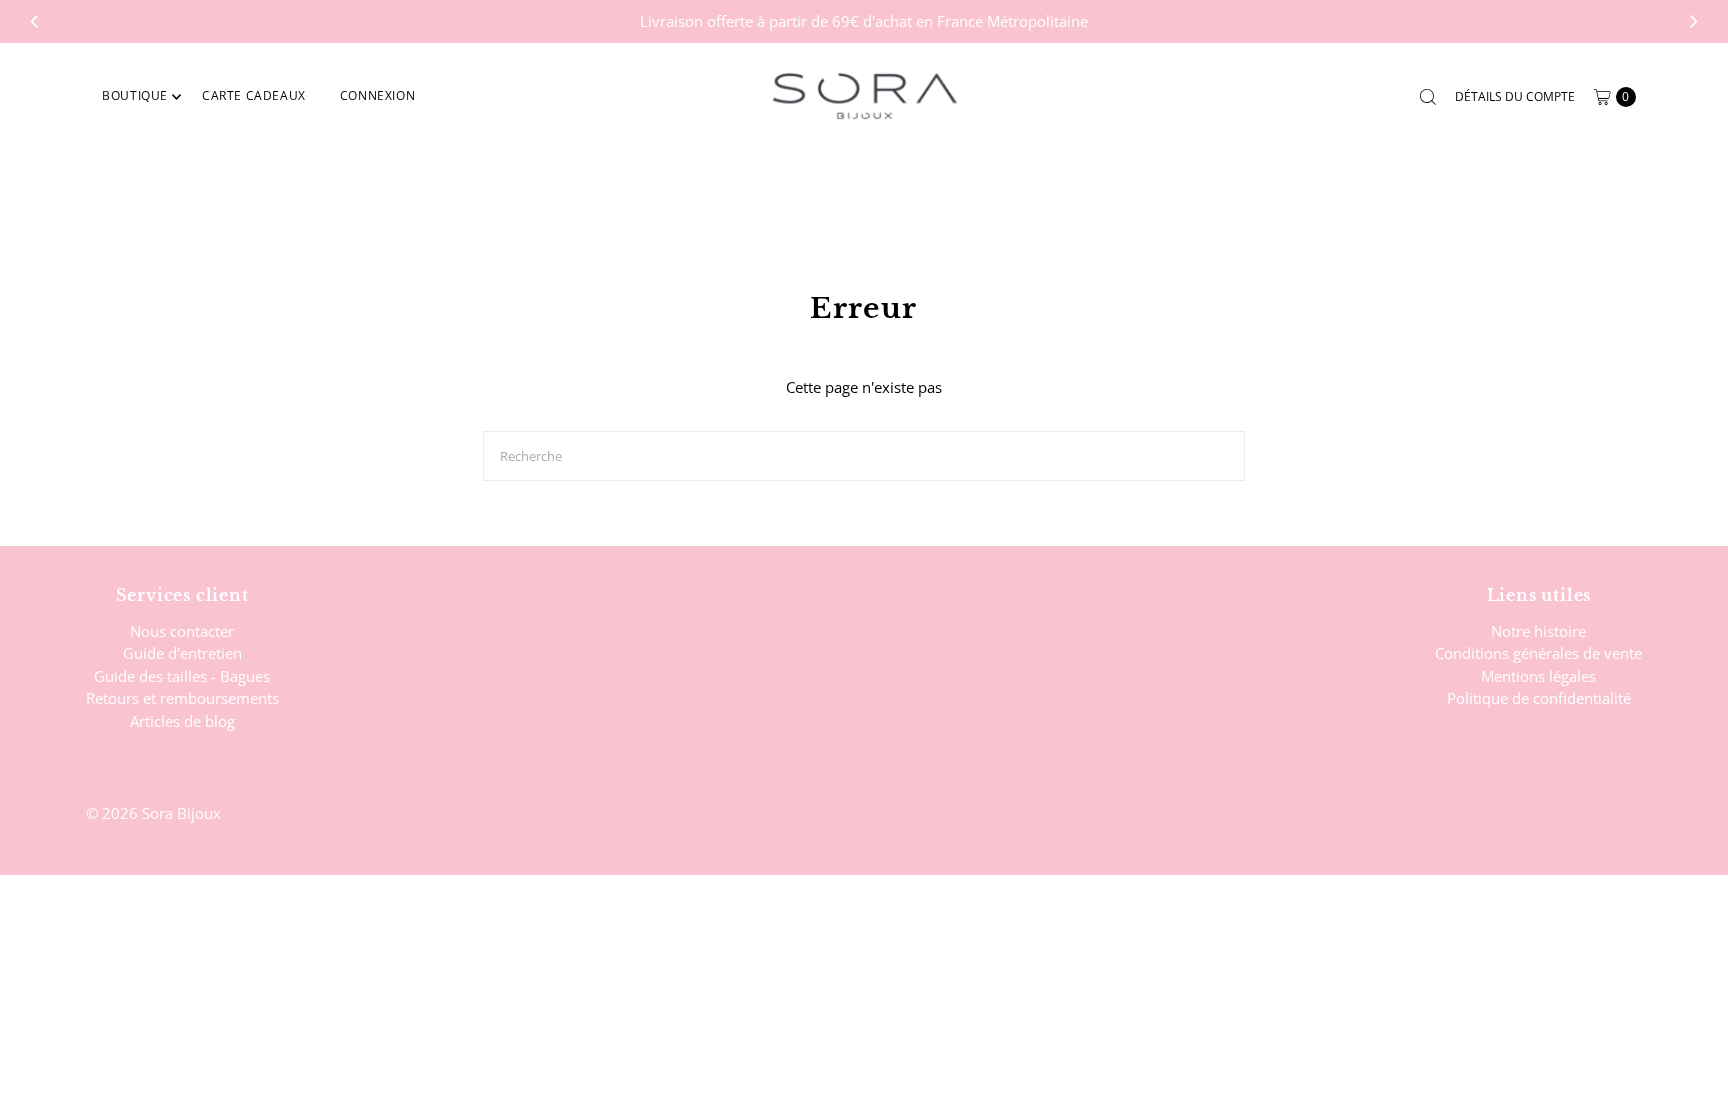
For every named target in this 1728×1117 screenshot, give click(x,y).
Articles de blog (182, 721)
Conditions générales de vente (1538, 653)
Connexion (377, 95)
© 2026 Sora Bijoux (153, 813)
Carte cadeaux (254, 95)
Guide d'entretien (182, 653)
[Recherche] (1428, 97)
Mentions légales (1538, 676)
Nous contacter (182, 631)
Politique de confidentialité (1539, 698)
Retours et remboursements (182, 698)
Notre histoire (1538, 631)
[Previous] (35, 21)
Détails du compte (1515, 96)
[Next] (1693, 21)
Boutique (135, 95)
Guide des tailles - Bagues (182, 676)
